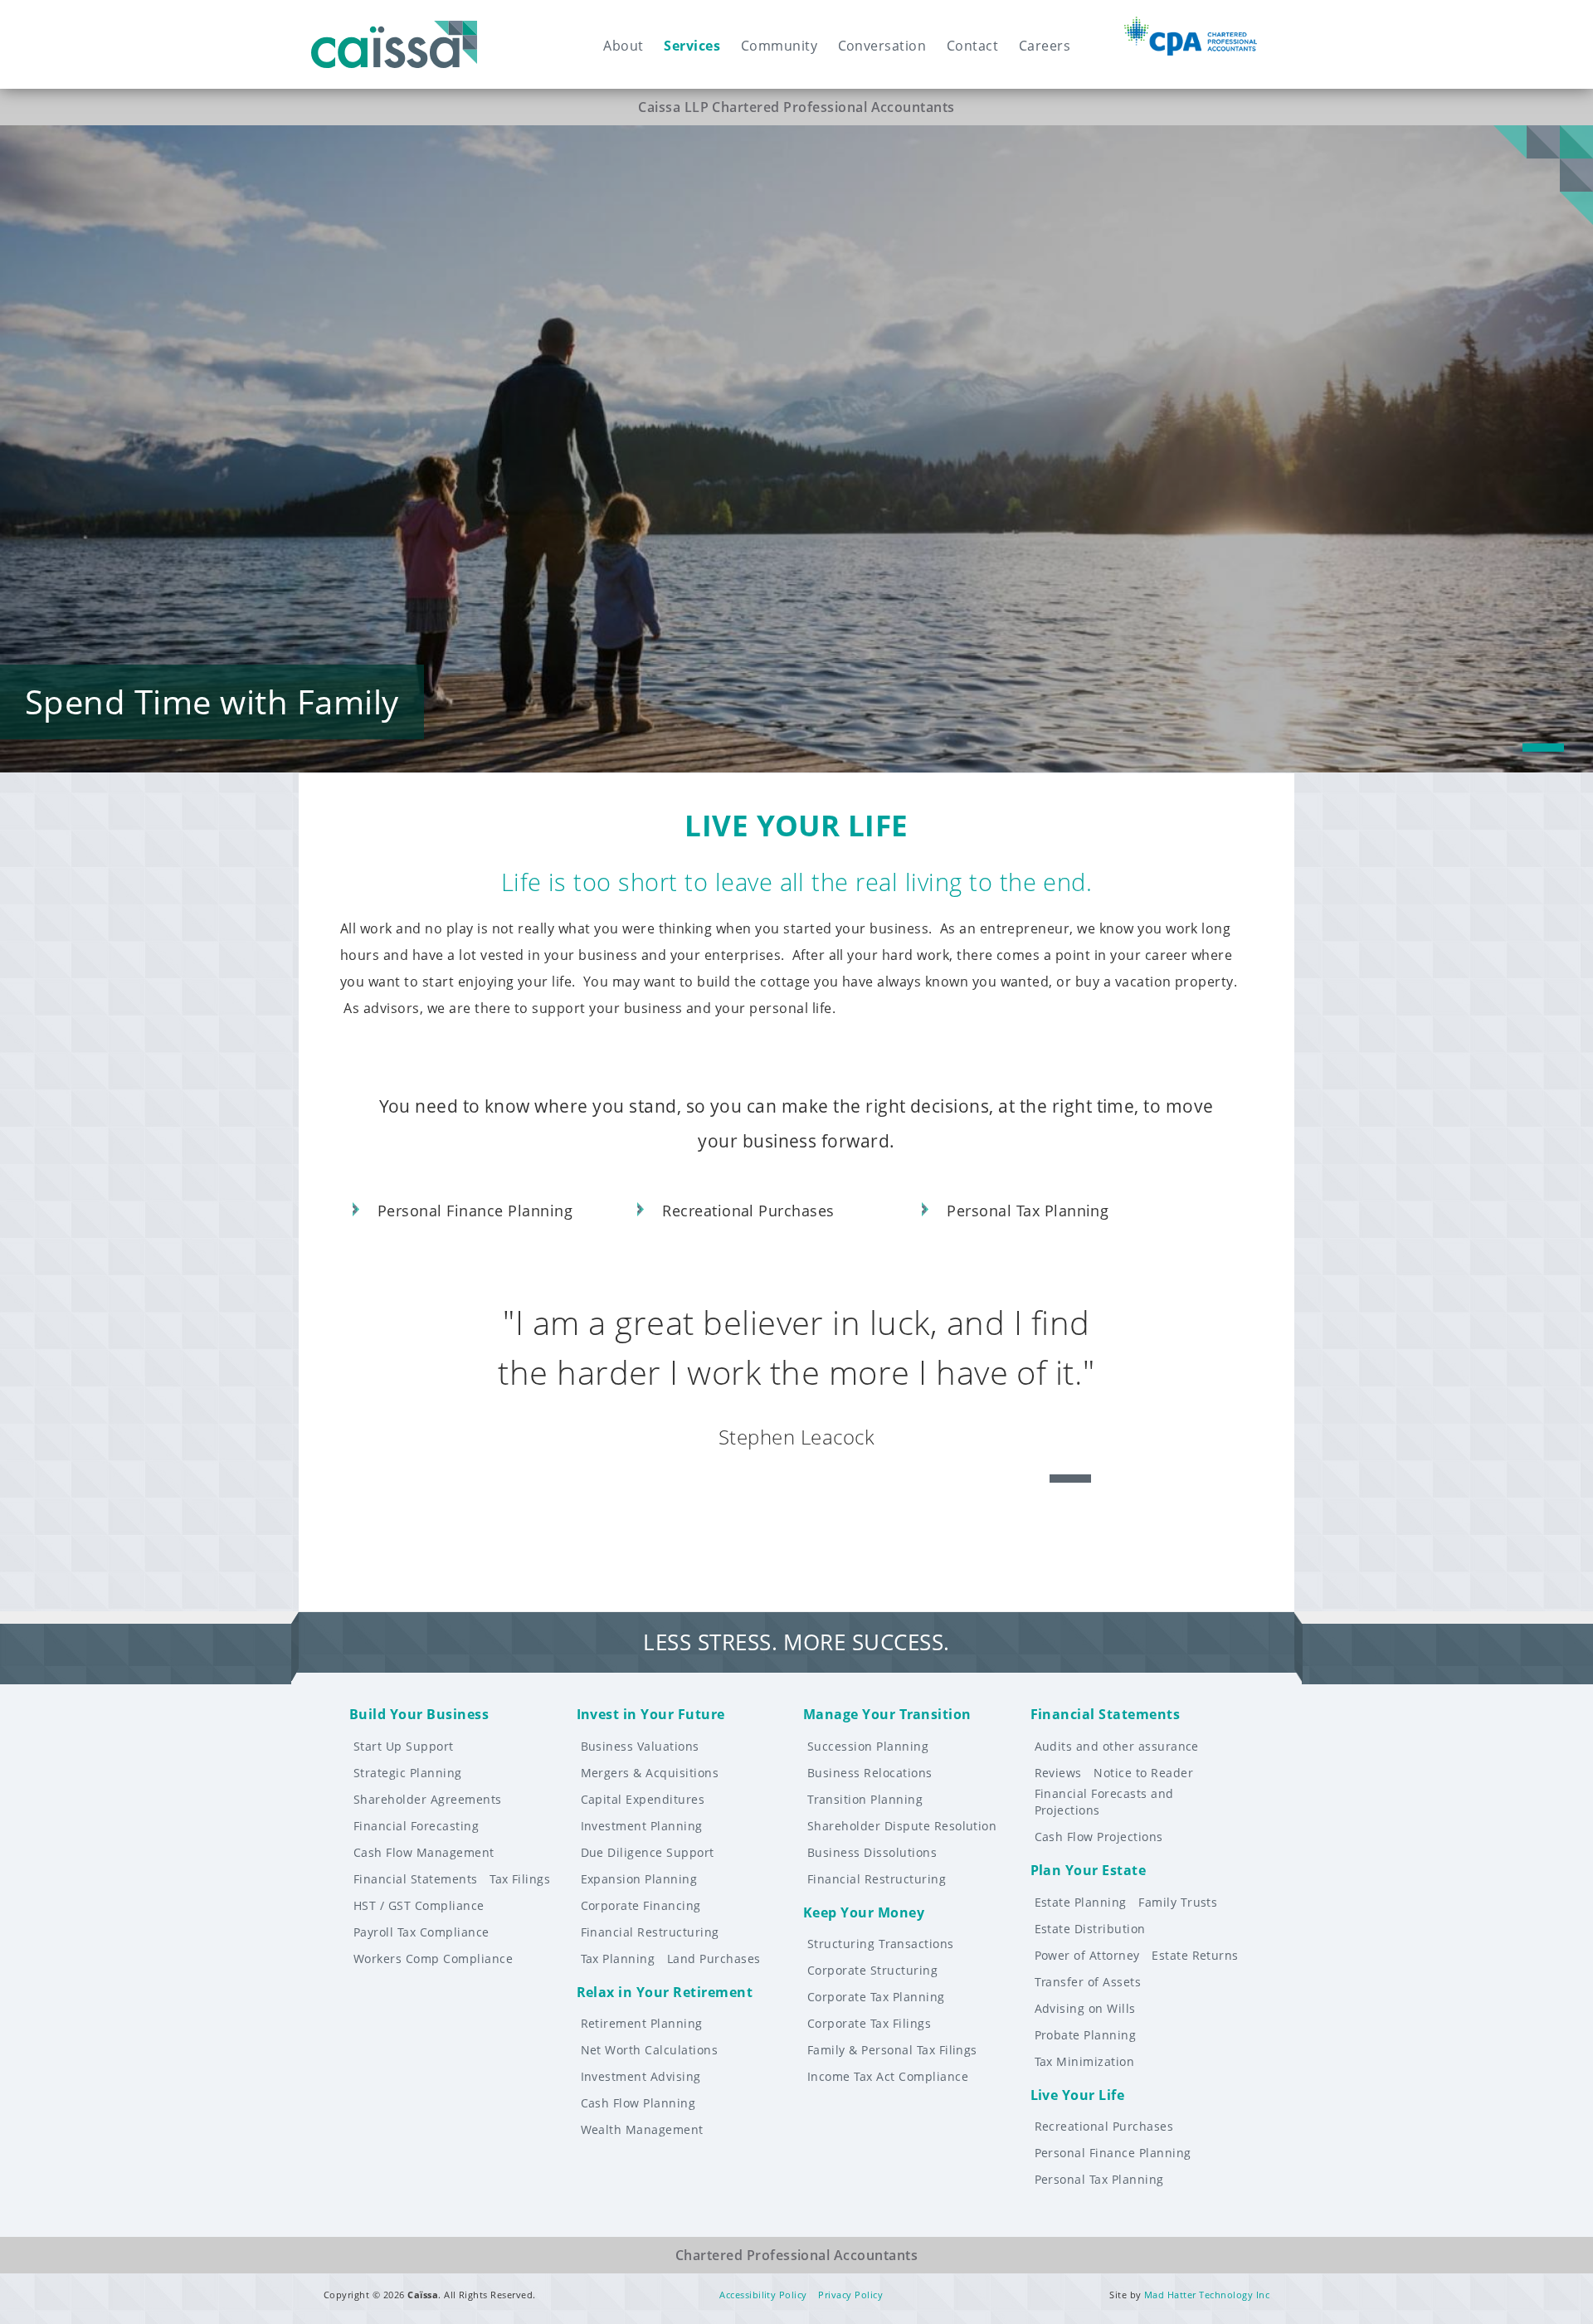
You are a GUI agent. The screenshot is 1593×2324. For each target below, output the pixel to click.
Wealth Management (642, 2129)
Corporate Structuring (872, 1970)
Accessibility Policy (763, 2295)
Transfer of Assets (1088, 1982)
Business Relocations (870, 1773)
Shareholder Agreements (428, 1799)
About (623, 46)
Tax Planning (618, 1959)
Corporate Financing (641, 1905)
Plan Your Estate (1089, 1870)
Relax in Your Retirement (665, 1992)
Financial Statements (416, 1879)
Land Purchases (714, 1959)
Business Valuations (640, 1746)
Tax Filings (520, 1879)
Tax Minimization (1085, 2061)
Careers (1045, 46)
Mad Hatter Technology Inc (1207, 2295)
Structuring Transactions (881, 1944)
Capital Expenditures (643, 1799)
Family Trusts (1178, 1902)
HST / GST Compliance (419, 1905)
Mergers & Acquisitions (650, 1773)
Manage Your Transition (887, 1714)
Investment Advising (641, 2076)
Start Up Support (404, 1746)
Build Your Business (419, 1714)
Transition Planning (865, 1799)
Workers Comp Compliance (433, 1959)
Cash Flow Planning (638, 2103)
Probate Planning (1086, 2035)
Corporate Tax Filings (869, 2023)
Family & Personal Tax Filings (892, 2050)
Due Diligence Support (648, 1852)
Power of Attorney (1087, 1955)
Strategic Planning (408, 1773)
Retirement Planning (642, 2023)
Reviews (1058, 1773)
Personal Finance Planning (1113, 2153)
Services (692, 46)
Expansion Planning (639, 1879)
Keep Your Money (864, 1912)
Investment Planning (642, 1826)
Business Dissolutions (872, 1852)
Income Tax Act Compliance (888, 2076)
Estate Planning (1081, 1902)
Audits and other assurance (1117, 1746)
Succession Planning (868, 1746)
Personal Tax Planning (1099, 2179)
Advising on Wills (1085, 2008)
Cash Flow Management (424, 1852)
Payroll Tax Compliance (421, 1932)
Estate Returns (1195, 1955)
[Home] (394, 30)
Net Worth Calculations (650, 2050)
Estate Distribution (1090, 1929)
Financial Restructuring (650, 1932)
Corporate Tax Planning (876, 1997)
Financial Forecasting (416, 1826)
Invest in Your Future (651, 1714)
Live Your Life (1078, 2095)
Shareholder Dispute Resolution (902, 1826)
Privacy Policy (850, 2295)
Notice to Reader (1143, 1773)
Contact (972, 46)
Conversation (882, 46)
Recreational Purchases (1104, 2126)
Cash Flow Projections (1099, 1837)
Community (779, 46)
